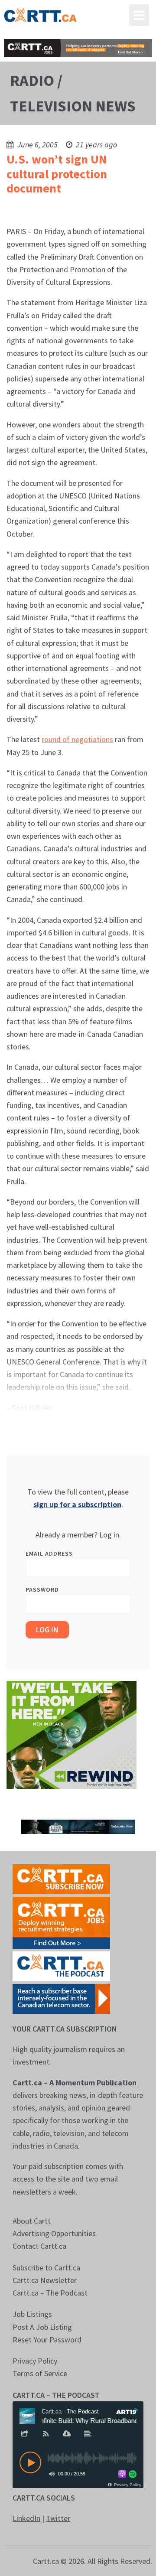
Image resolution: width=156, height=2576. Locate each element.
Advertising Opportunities (54, 2233)
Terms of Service (40, 2373)
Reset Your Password (47, 2340)
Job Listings (32, 2314)
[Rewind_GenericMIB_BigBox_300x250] (71, 1734)
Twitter (58, 2518)
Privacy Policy (35, 2361)
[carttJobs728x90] (78, 48)
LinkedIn (26, 2518)
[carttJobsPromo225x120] (61, 1922)
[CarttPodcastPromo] (61, 1965)
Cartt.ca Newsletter (45, 2280)
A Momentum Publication (93, 2083)
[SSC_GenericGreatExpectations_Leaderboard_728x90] (78, 1826)
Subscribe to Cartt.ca (46, 2268)
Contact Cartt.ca (39, 2246)
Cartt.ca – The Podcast (50, 2293)
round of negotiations (77, 739)
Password (42, 1589)
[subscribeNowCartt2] (61, 1878)
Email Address (49, 1553)
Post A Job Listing (42, 2327)
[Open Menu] (139, 15)
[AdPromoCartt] (61, 1998)
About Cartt (32, 2221)
